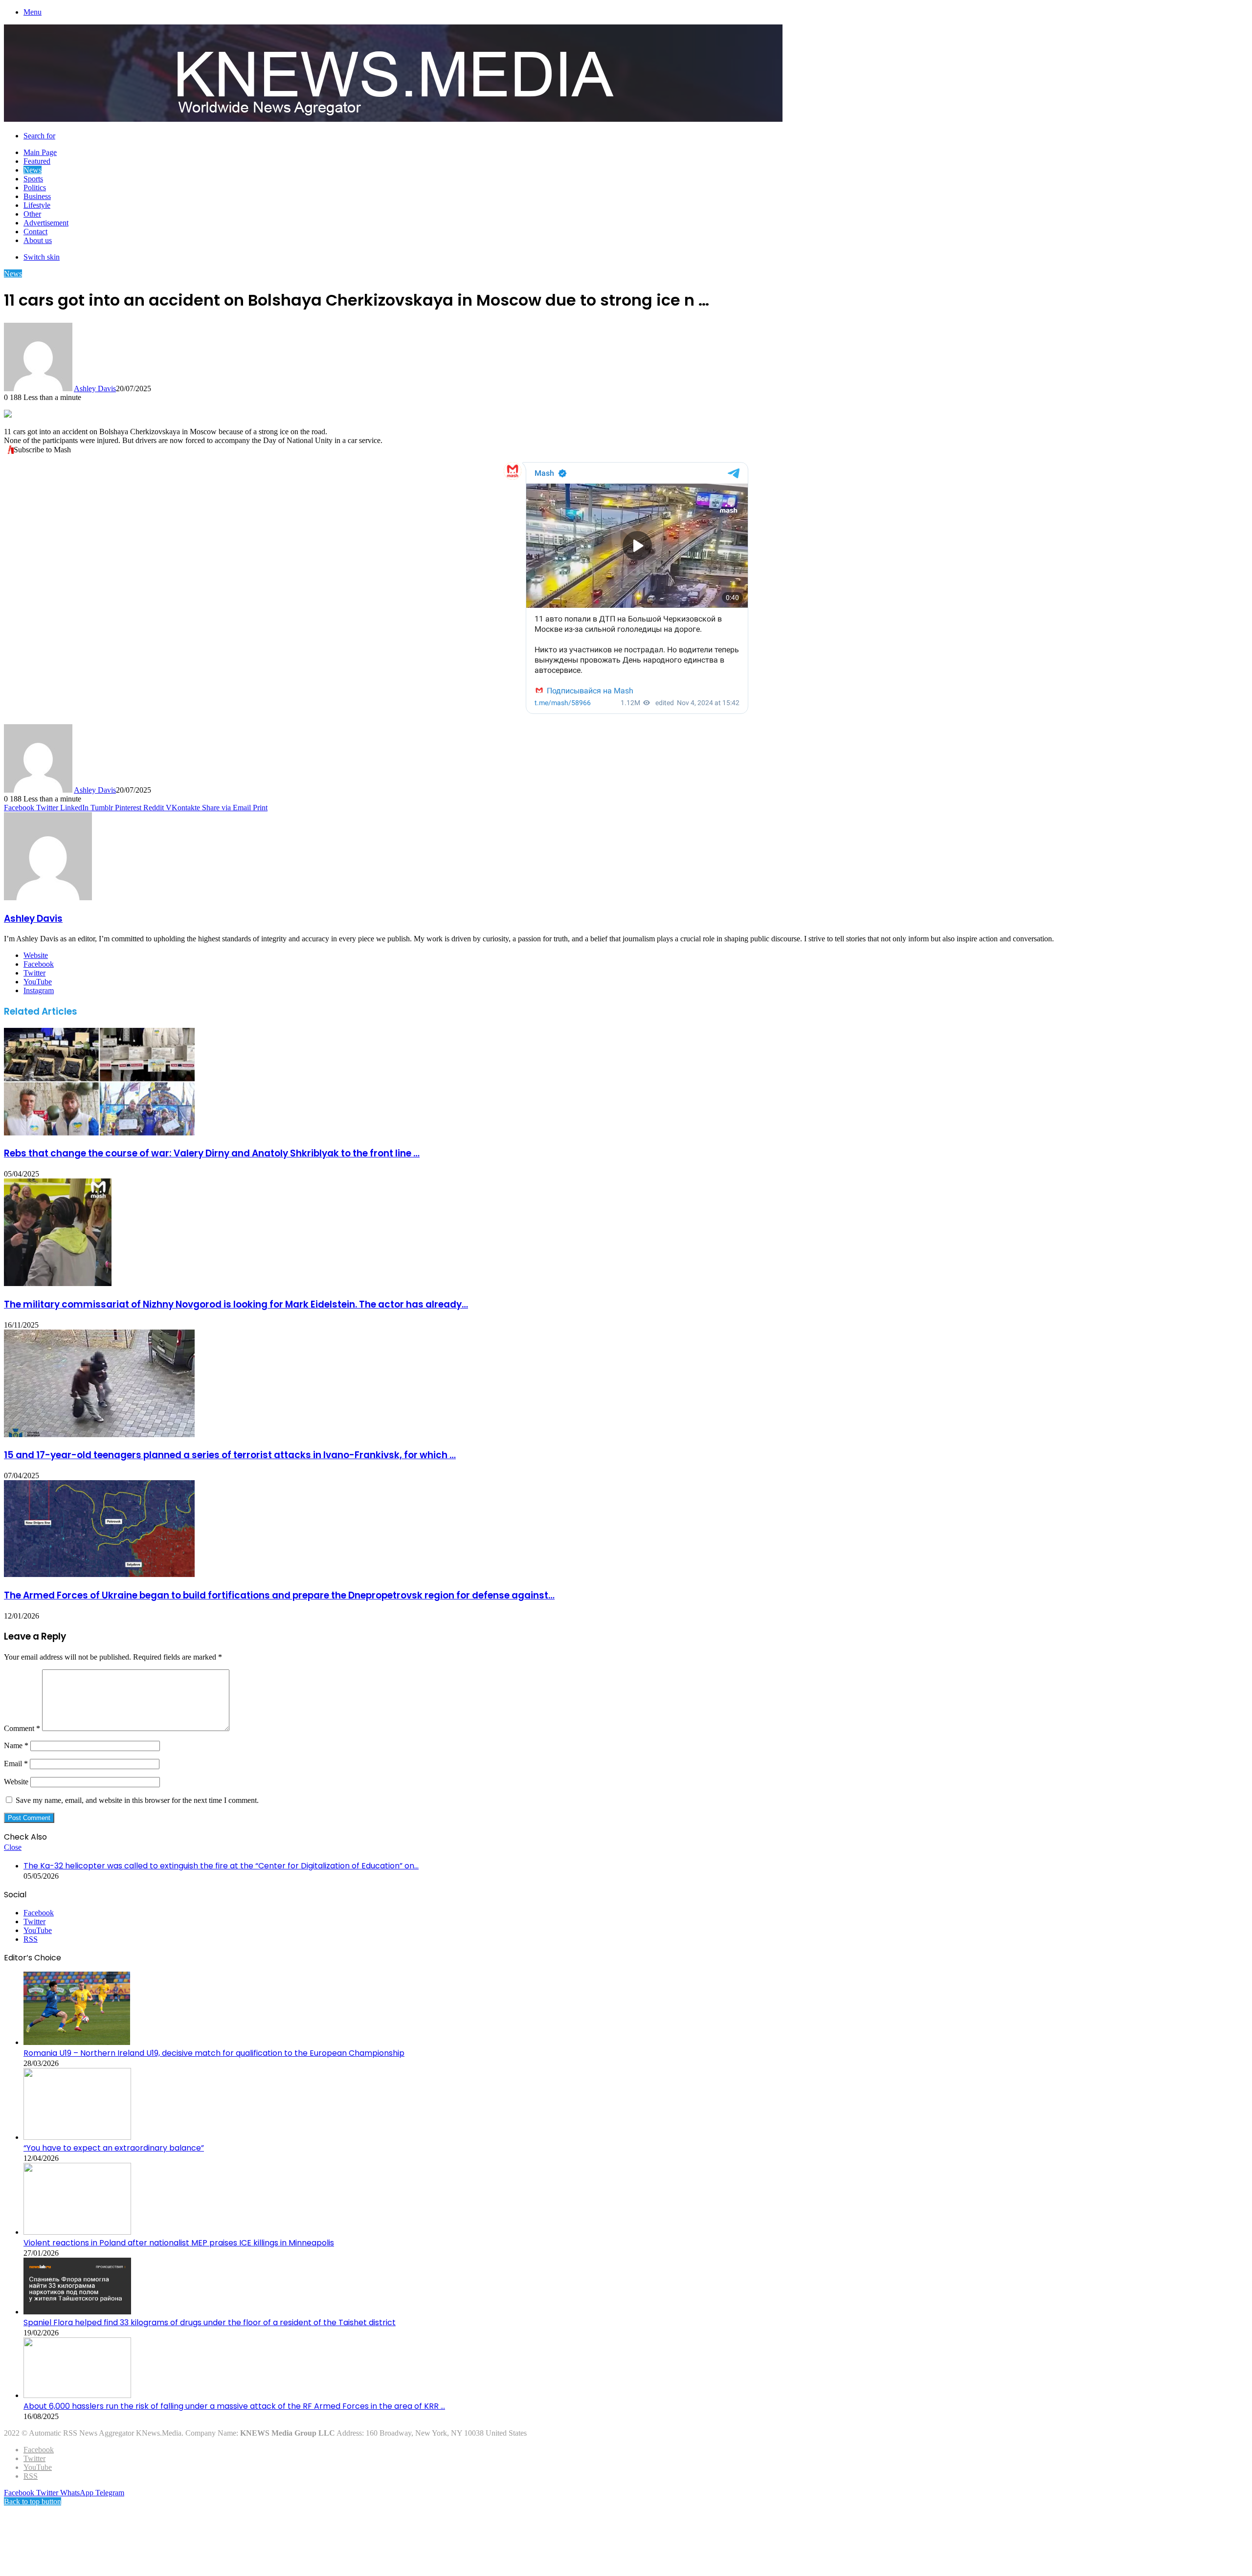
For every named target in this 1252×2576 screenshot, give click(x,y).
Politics (35, 188)
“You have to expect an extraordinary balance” (114, 2148)
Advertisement (46, 223)
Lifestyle (37, 205)
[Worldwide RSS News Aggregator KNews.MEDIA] (393, 119)
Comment (22, 1728)
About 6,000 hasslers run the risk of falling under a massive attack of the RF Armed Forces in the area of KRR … (234, 2406)
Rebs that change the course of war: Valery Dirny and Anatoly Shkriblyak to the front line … (212, 1153)
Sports (33, 179)
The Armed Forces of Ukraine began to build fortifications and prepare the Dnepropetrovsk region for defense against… (279, 1595)
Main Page (40, 152)
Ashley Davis (95, 389)
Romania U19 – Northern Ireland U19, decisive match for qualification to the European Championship (214, 2053)
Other (32, 214)
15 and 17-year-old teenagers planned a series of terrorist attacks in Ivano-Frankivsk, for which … (230, 1455)
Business (37, 196)
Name (16, 1745)
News (33, 170)
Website (16, 1782)
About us (38, 240)
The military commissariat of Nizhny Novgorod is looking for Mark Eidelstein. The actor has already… (236, 1304)
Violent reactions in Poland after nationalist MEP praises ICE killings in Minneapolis (179, 2243)
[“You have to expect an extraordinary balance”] (77, 2137)
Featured (37, 161)
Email (16, 1764)
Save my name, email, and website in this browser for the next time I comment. (137, 1800)
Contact (35, 232)
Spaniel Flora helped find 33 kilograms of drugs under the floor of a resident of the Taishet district (210, 2322)
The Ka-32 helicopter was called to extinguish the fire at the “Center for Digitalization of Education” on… (221, 1866)
